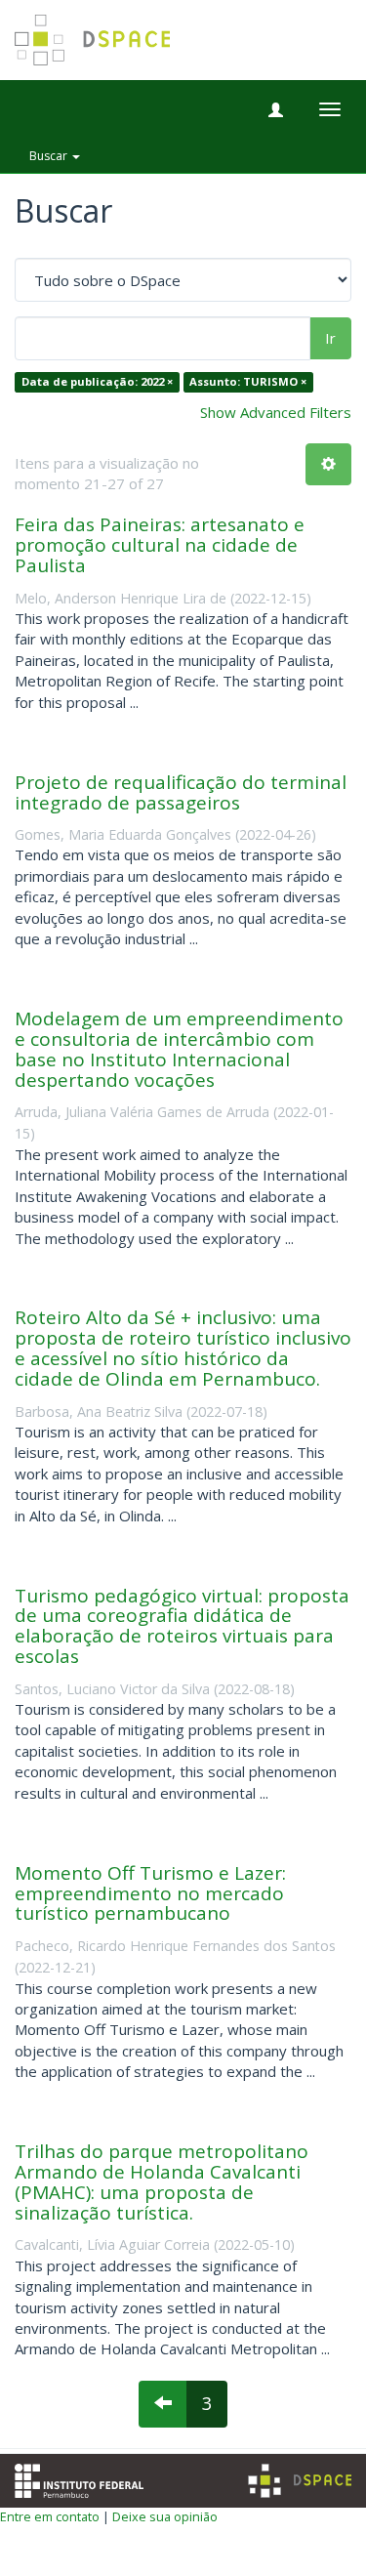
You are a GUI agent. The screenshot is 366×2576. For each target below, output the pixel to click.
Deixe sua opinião (165, 2516)
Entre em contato (50, 2516)
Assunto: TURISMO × (248, 382)
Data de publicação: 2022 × (97, 382)
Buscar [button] (50, 156)
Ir (330, 338)
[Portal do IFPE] (79, 2478)
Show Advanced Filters (276, 412)
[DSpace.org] (300, 2481)
